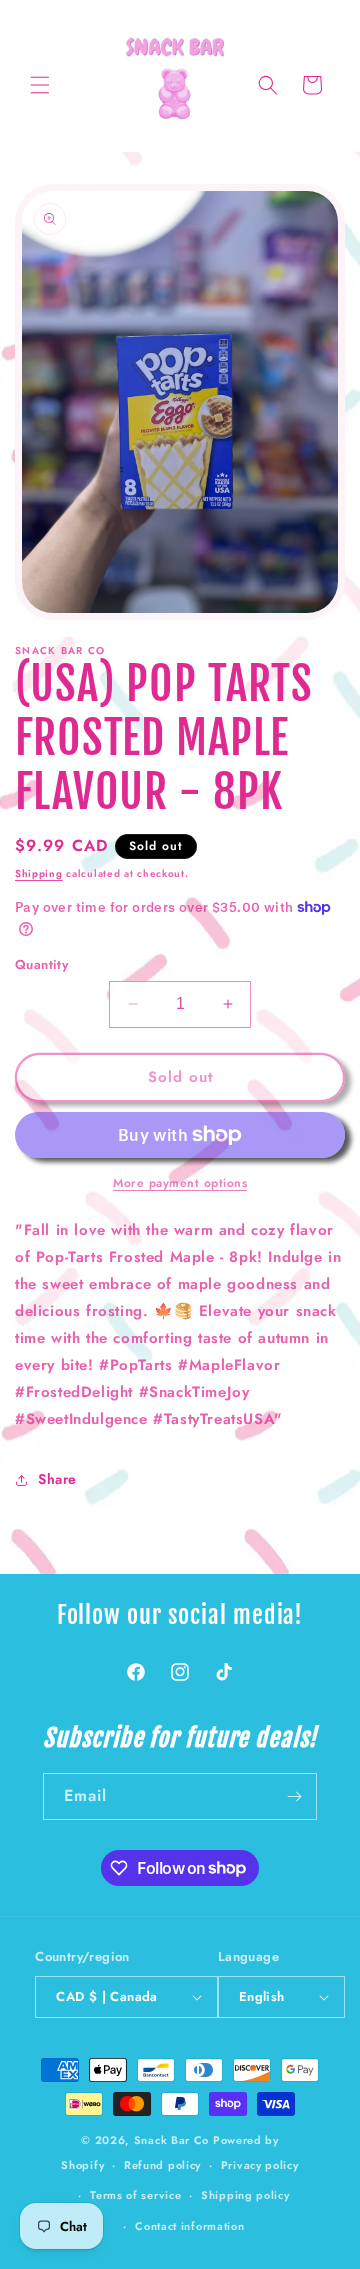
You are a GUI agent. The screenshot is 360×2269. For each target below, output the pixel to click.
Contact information (189, 2226)
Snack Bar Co (171, 2140)
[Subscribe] (294, 1796)
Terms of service (135, 2195)
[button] (40, 85)
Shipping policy (245, 2195)
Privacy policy (260, 2165)
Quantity (41, 964)
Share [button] (57, 1479)
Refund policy (162, 2165)
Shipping (39, 873)
